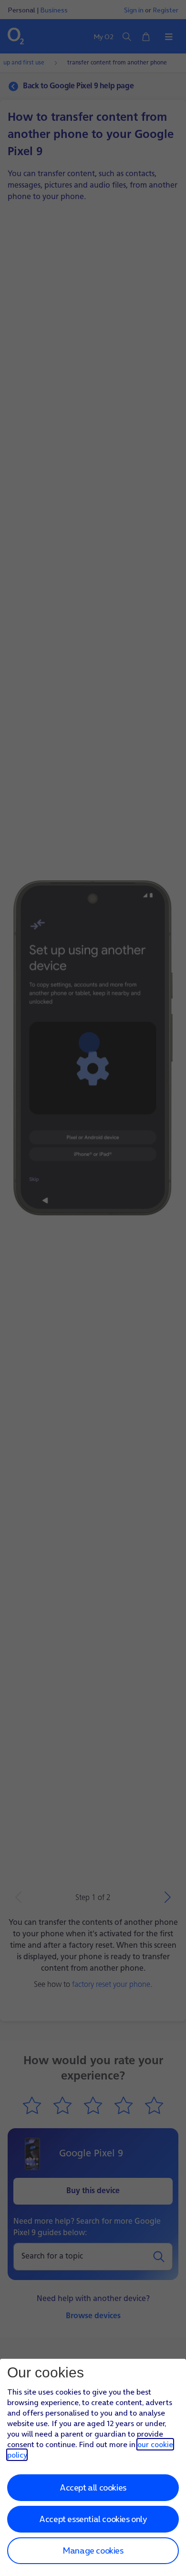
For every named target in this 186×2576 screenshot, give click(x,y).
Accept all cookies (93, 2487)
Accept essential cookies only (93, 2519)
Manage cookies (93, 2550)
